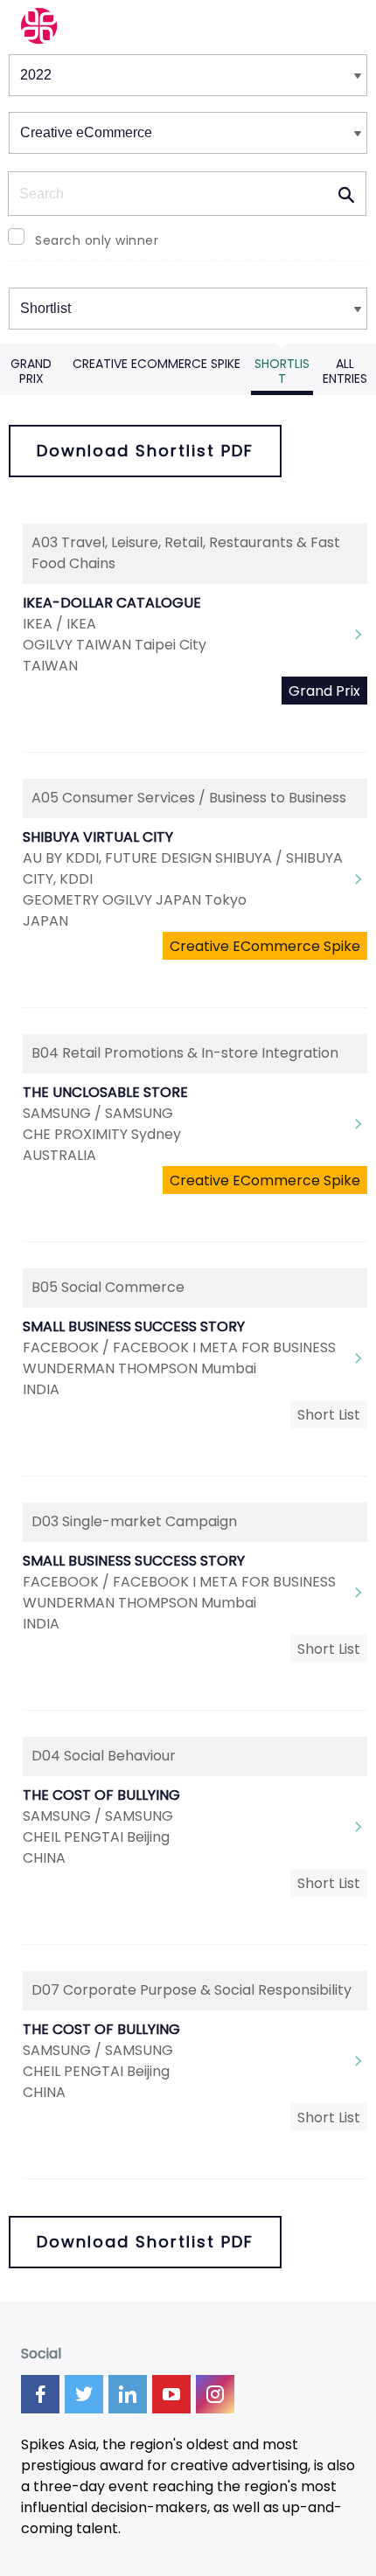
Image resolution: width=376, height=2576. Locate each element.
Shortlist (282, 371)
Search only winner (97, 240)
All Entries (345, 371)
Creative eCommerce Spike (157, 364)
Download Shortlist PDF (145, 451)
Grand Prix (31, 371)
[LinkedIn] (128, 2394)
